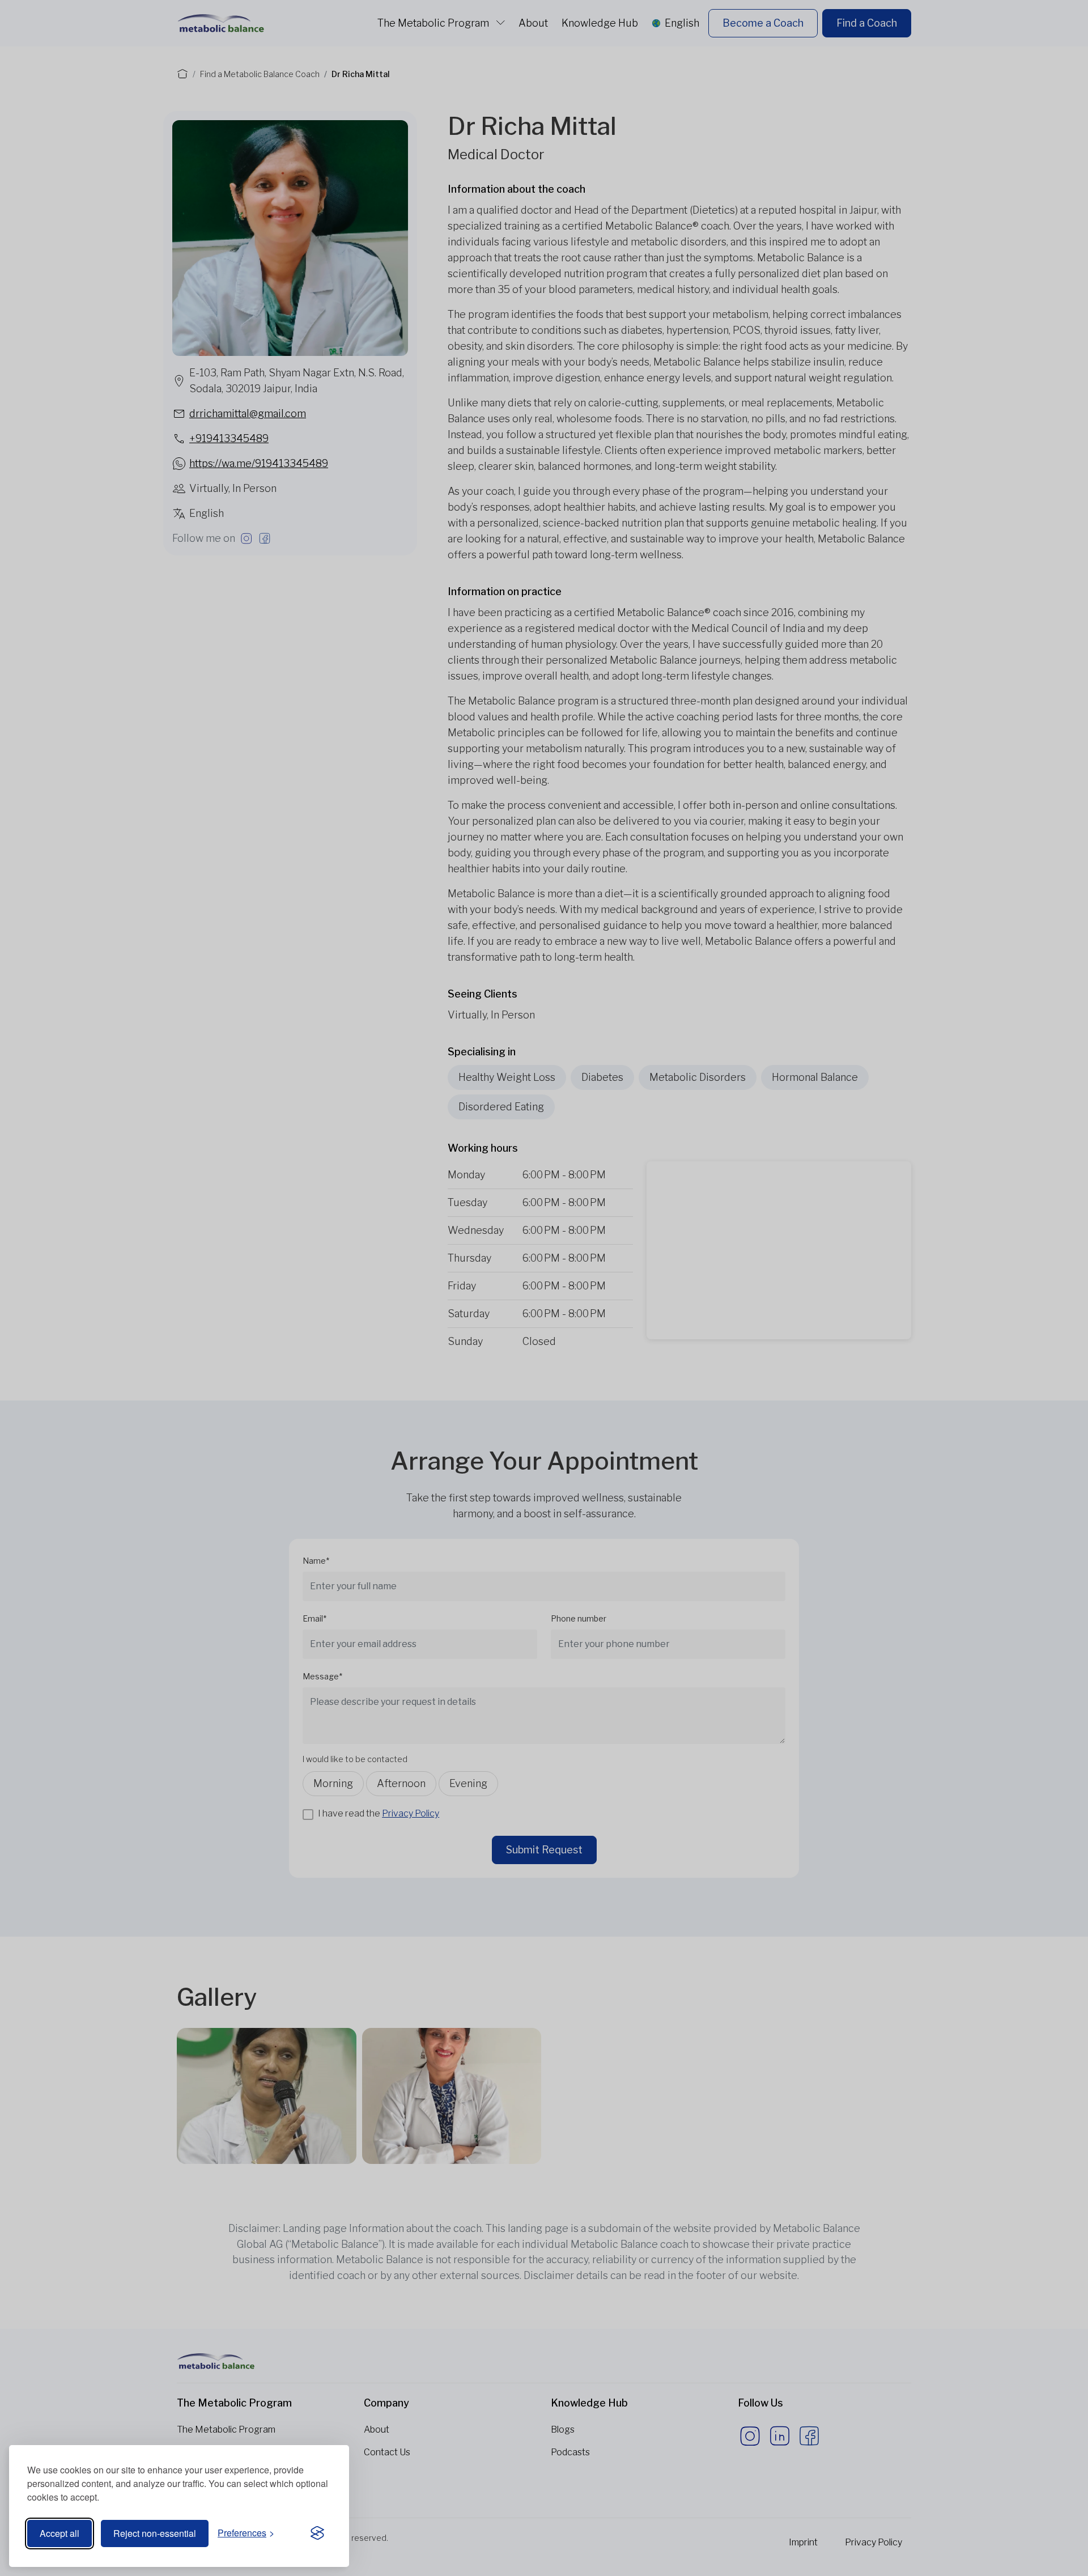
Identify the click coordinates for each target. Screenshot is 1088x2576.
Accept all (59, 2533)
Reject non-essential (155, 2533)
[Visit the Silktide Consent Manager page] (317, 2533)
